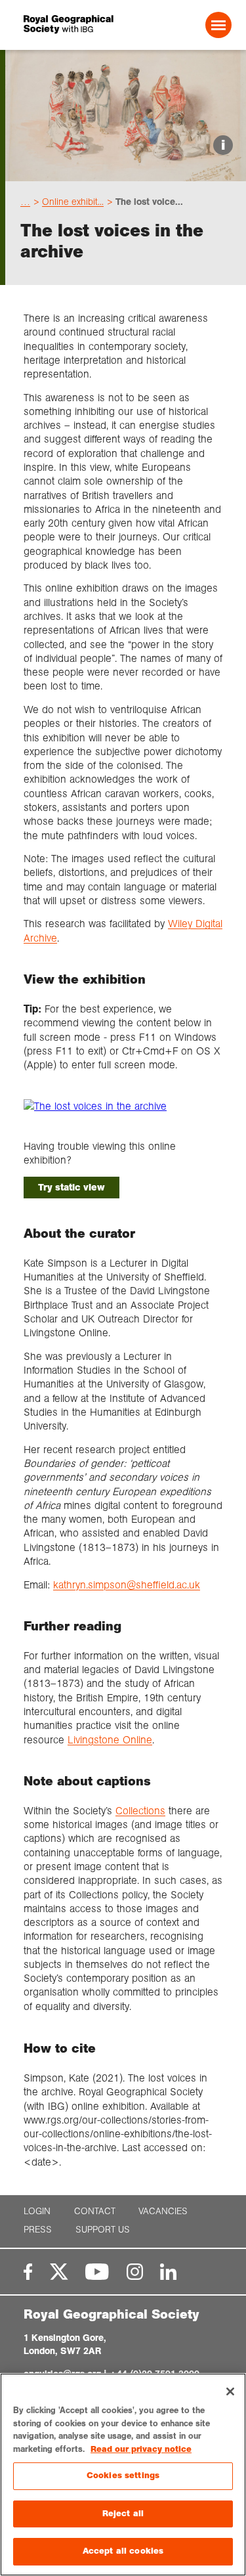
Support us (103, 2230)
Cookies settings (123, 2476)
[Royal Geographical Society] (63, 25)
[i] (126, 170)
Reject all (123, 2514)
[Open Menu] (218, 25)
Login (37, 2211)
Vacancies (163, 2211)
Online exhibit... (73, 202)
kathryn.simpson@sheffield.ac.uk (127, 1585)
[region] (123, 2475)
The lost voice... (149, 202)
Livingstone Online (110, 1740)
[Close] (230, 2391)
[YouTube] (97, 2272)
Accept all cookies (123, 2551)
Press (38, 2230)
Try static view (72, 1187)
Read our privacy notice (141, 2449)
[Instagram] (135, 2272)
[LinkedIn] (168, 2272)
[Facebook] (28, 2272)
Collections (140, 1811)
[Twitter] (59, 2272)
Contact (95, 2211)
